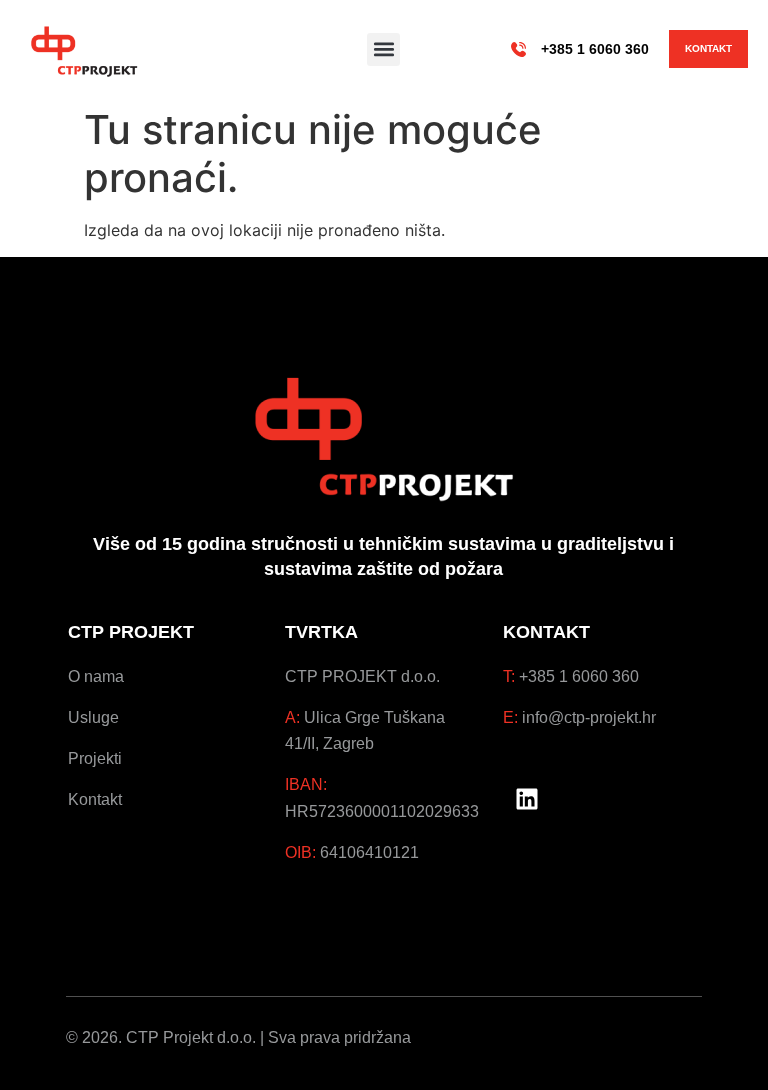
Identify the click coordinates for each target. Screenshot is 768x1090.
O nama (96, 676)
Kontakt (95, 799)
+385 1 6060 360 (595, 49)
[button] (383, 49)
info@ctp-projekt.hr (589, 717)
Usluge (93, 717)
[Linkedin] (527, 799)
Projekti (95, 758)
